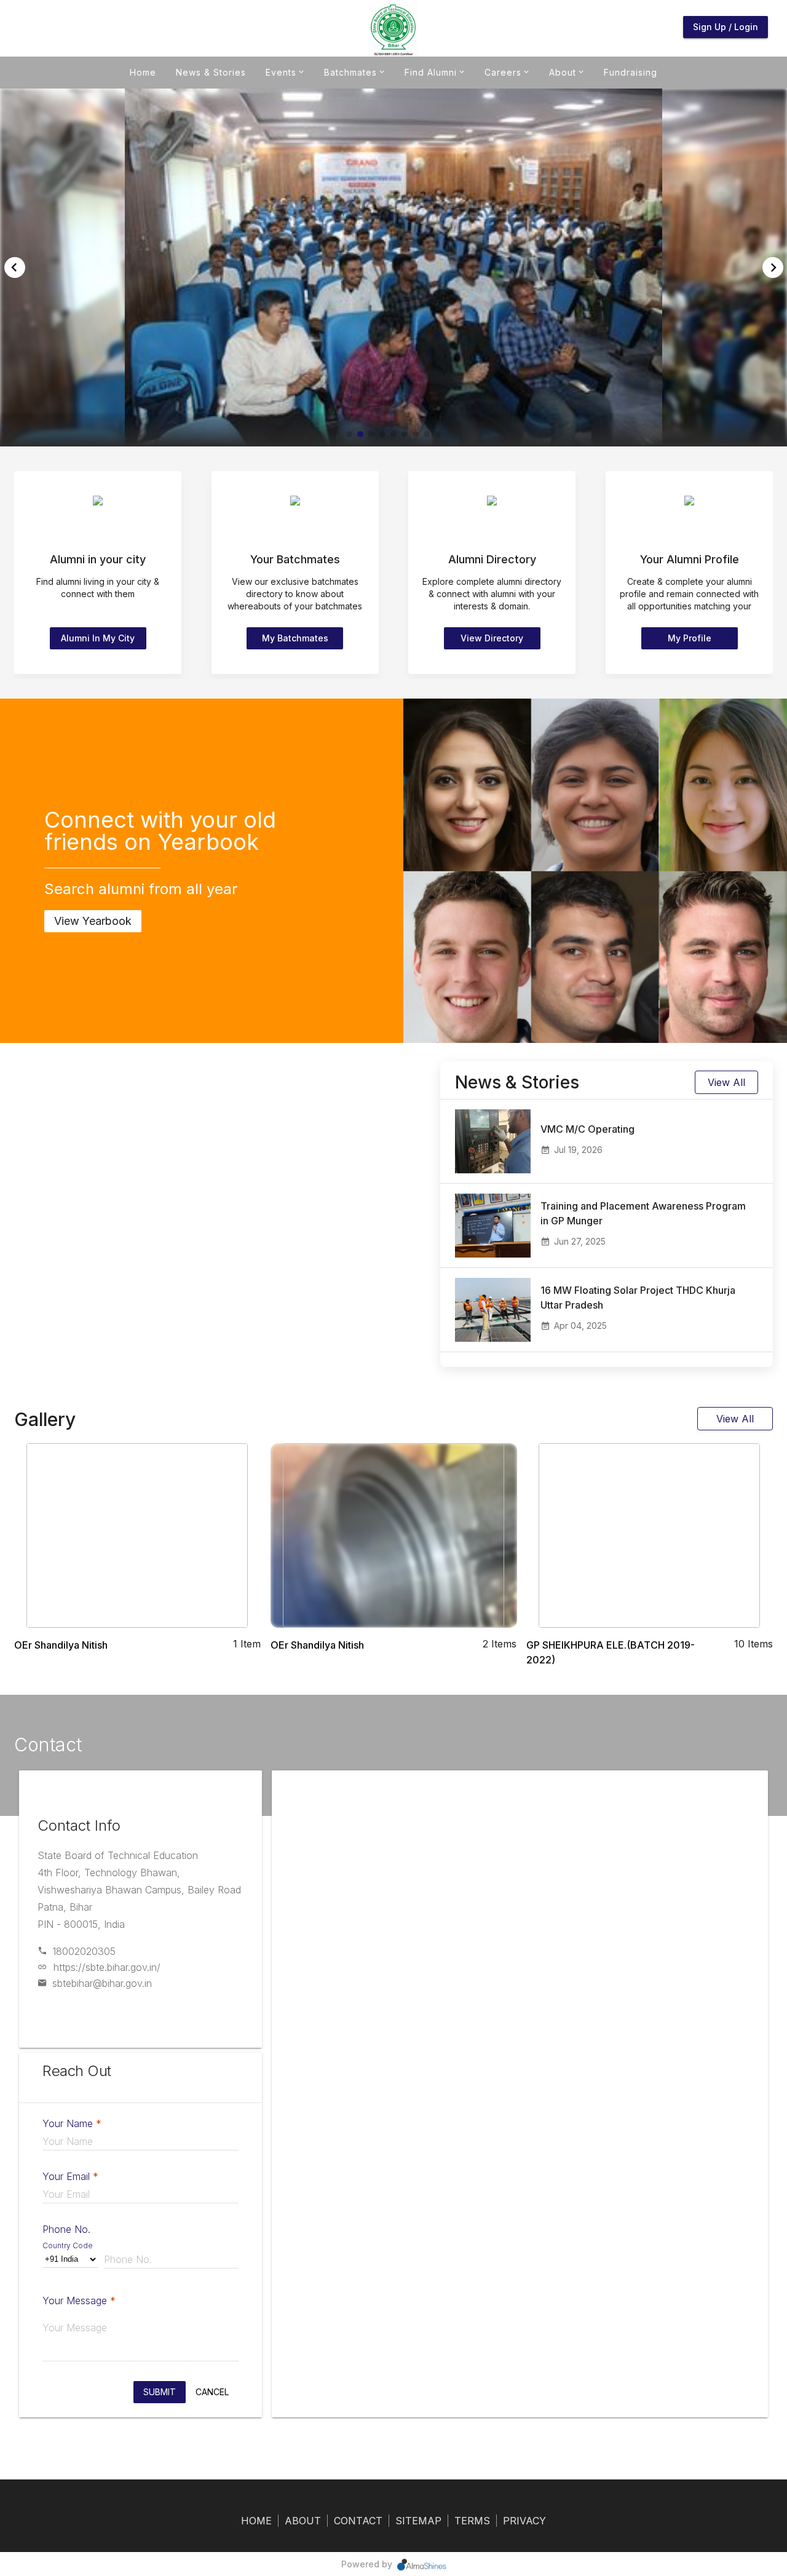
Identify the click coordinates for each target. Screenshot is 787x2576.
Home (143, 72)
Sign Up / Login (726, 27)
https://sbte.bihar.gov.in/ (107, 1967)
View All (726, 1082)
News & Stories (211, 72)
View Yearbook (93, 921)
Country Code (68, 2245)
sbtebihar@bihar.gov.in (102, 1983)
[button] (349, 434)
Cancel (212, 2392)
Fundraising (631, 72)
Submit (160, 2392)
